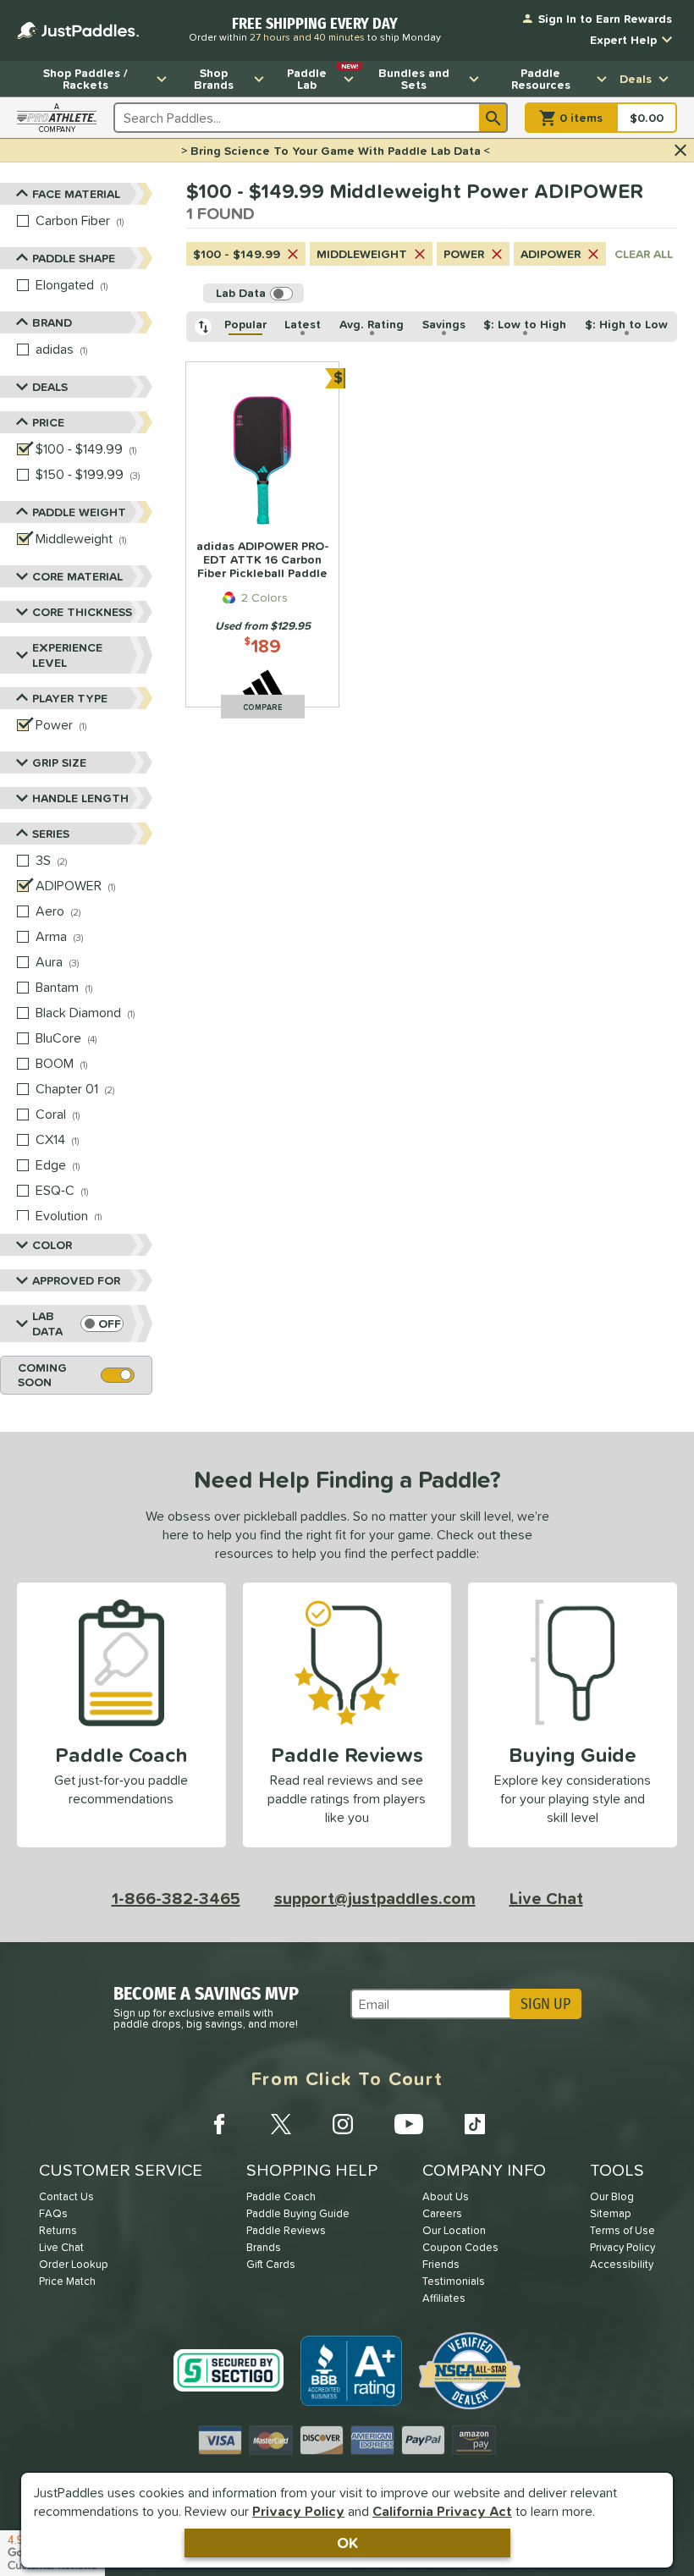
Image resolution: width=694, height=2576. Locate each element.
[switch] (102, 1324)
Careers (442, 2213)
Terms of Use (622, 2230)
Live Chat (546, 1898)
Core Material (77, 576)
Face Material (76, 194)
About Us (446, 2196)
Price (48, 422)
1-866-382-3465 (176, 1898)
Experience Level (67, 655)
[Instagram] (343, 2124)
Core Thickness (82, 612)
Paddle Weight (79, 512)
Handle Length (80, 798)
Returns (58, 2230)
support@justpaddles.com (375, 1898)
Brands (264, 2247)
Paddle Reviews (286, 2230)
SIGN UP (545, 2004)
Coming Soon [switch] (42, 1375)
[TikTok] (475, 2124)
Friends (441, 2264)
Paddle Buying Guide (298, 2213)
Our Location (454, 2230)
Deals (636, 79)
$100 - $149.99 (237, 254)
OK (347, 2543)
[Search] (493, 118)
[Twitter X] (281, 2124)
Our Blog (612, 2196)
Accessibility (622, 2264)
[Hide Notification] (680, 151)
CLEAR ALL (644, 254)
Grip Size (59, 762)
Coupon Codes (460, 2247)
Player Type (70, 698)
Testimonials (454, 2281)
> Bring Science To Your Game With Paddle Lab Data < (336, 151)
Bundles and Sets (414, 79)
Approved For (76, 1280)
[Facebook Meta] (219, 2124)
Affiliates (444, 2298)
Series (51, 834)
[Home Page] (78, 30)
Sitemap (611, 2213)
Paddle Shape (74, 258)
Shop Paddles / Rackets (85, 79)
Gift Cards (271, 2264)
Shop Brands (214, 79)
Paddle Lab (322, 77)
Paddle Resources (541, 79)
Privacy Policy (298, 2511)
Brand (52, 322)
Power (464, 254)
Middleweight (362, 254)
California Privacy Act (442, 2511)
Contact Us (66, 2196)
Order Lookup (74, 2264)
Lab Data (47, 1324)
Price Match (67, 2281)
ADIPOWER (551, 254)
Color (52, 1245)
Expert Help (623, 40)
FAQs (53, 2213)
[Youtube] (409, 2124)
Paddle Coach (281, 2196)
